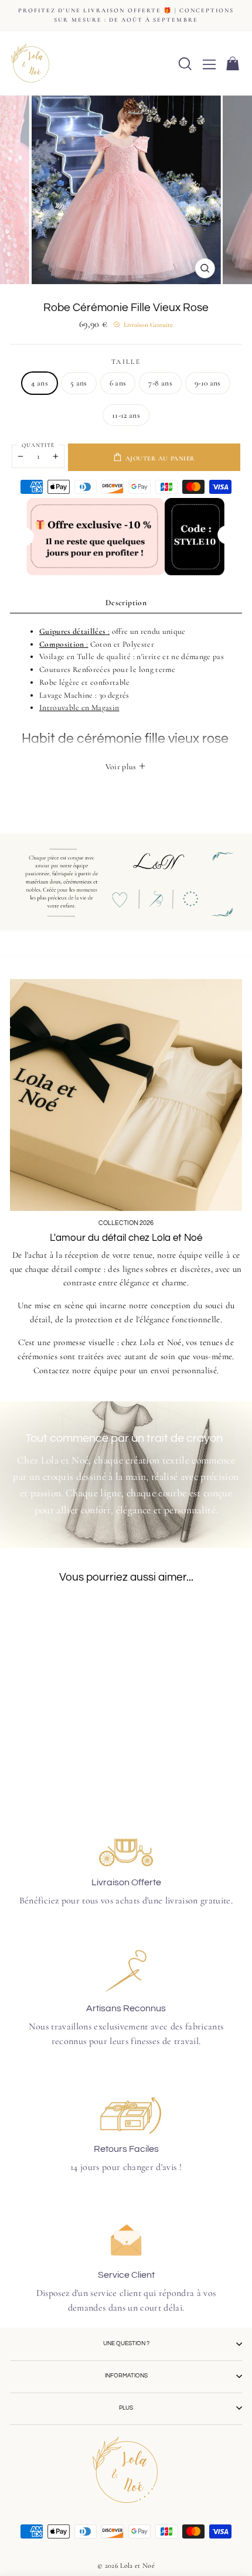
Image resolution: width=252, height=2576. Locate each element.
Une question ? (126, 2343)
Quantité (38, 445)
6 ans (118, 383)
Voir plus (122, 767)
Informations (126, 2376)
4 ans (40, 383)
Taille (126, 361)
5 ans (79, 383)
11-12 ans (126, 415)
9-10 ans (208, 383)
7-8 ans (160, 383)
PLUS (126, 2408)
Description (126, 603)
